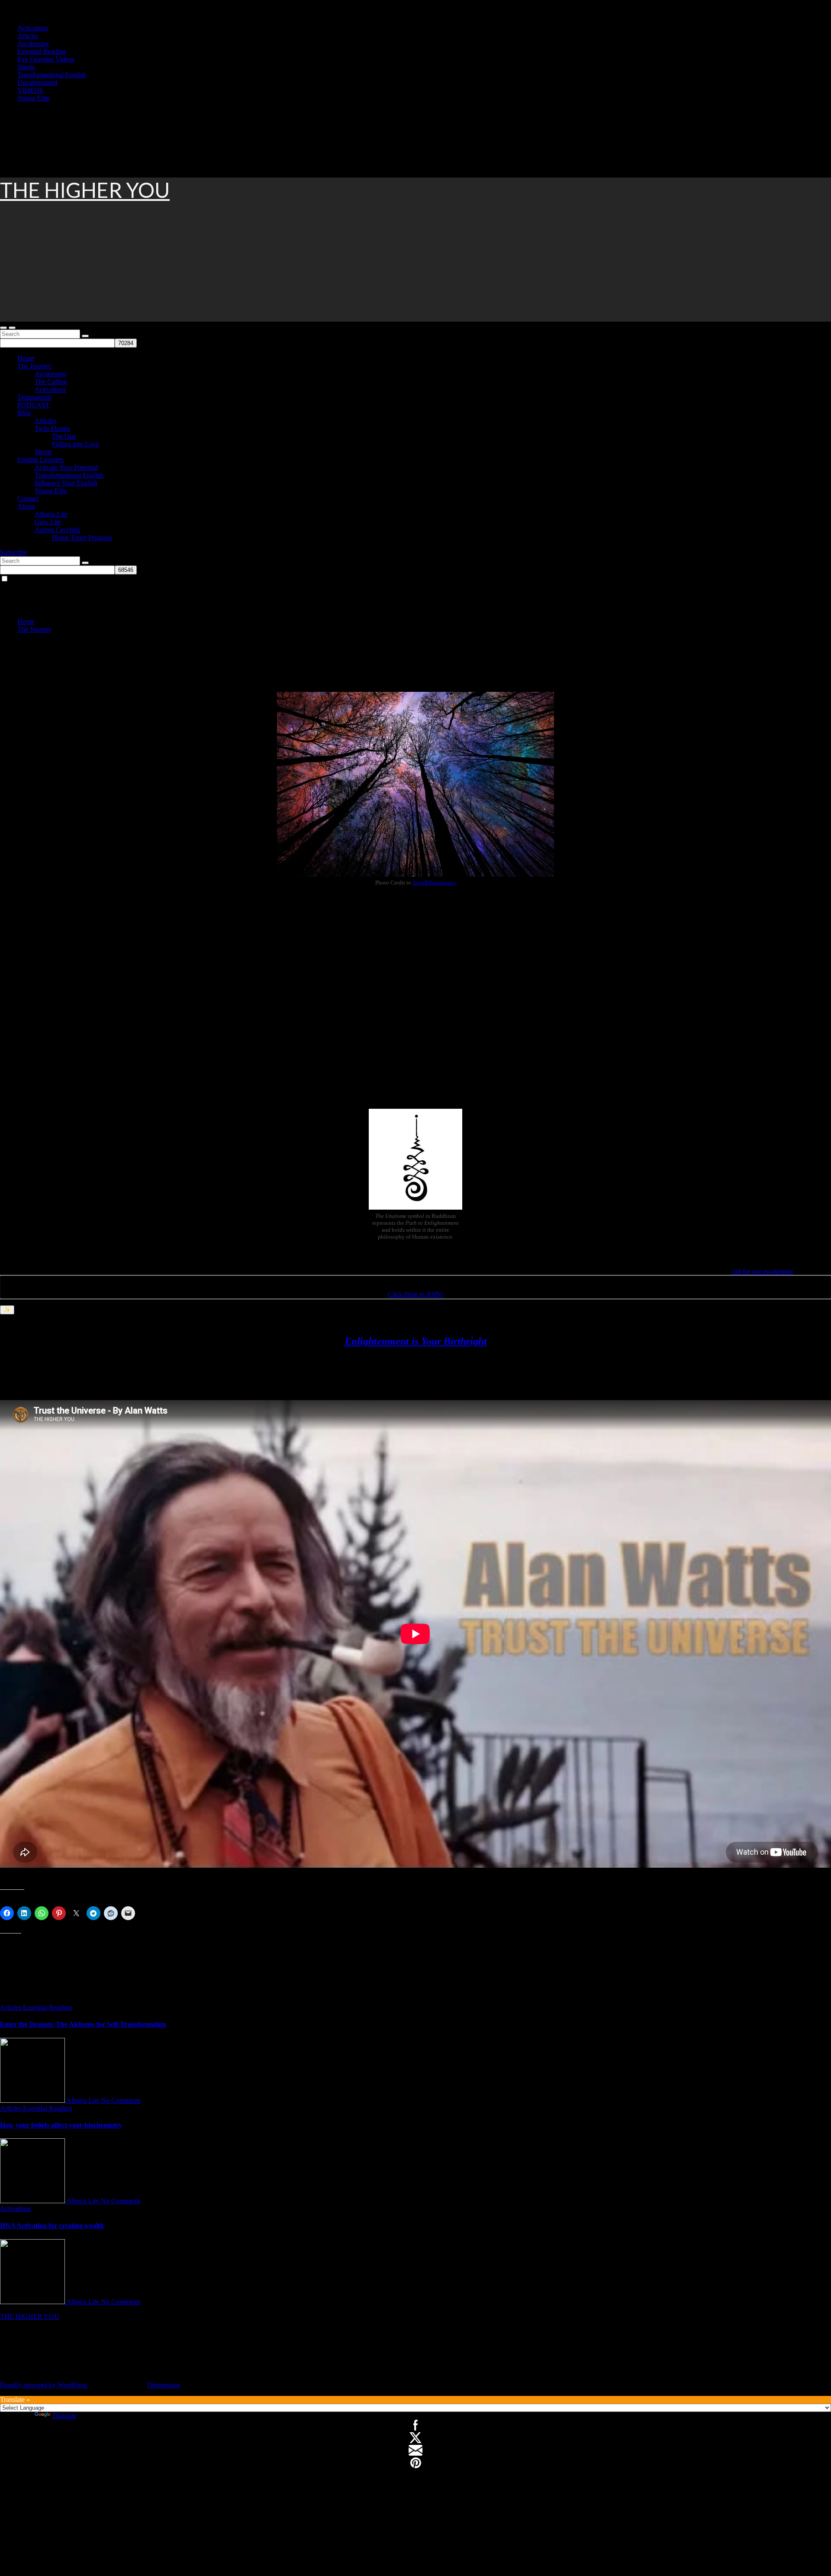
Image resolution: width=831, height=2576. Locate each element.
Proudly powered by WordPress (44, 2385)
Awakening (33, 44)
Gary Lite (48, 522)
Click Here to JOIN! (416, 1294)
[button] (3, 328)
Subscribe (13, 552)
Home (26, 358)
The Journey (34, 366)
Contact (28, 499)
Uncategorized (37, 82)
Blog (24, 413)
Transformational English (52, 75)
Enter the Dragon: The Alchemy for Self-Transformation (83, 2024)
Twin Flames (52, 428)
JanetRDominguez (434, 883)
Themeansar (163, 2385)
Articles (28, 36)
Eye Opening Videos (46, 59)
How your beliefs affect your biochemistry (61, 2125)
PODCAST (34, 405)
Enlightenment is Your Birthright (416, 1341)
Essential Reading (42, 51)
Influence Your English (66, 483)
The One (64, 436)
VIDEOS (30, 90)
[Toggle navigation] (12, 328)
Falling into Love (76, 444)
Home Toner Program (82, 537)
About (26, 506)
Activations (33, 28)
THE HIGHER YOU (85, 190)
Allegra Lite (51, 514)
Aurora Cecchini (57, 530)
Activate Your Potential (66, 467)
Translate (64, 2416)
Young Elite (34, 98)
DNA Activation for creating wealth (52, 2226)
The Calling (51, 382)
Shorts (26, 67)
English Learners (40, 460)
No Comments (121, 2100)
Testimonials (34, 397)
